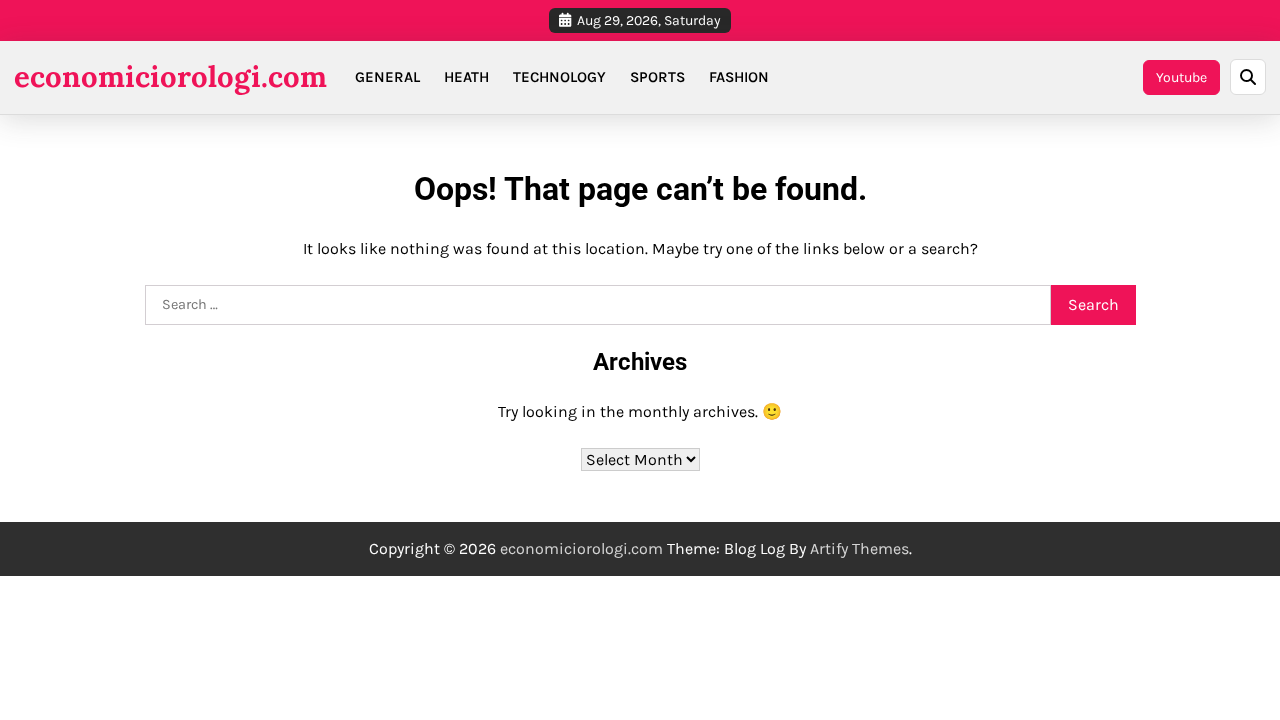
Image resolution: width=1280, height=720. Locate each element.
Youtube (1181, 77)
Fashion (739, 77)
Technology (559, 77)
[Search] (1248, 77)
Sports (657, 77)
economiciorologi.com (170, 76)
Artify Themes (859, 548)
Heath (466, 77)
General (387, 77)
